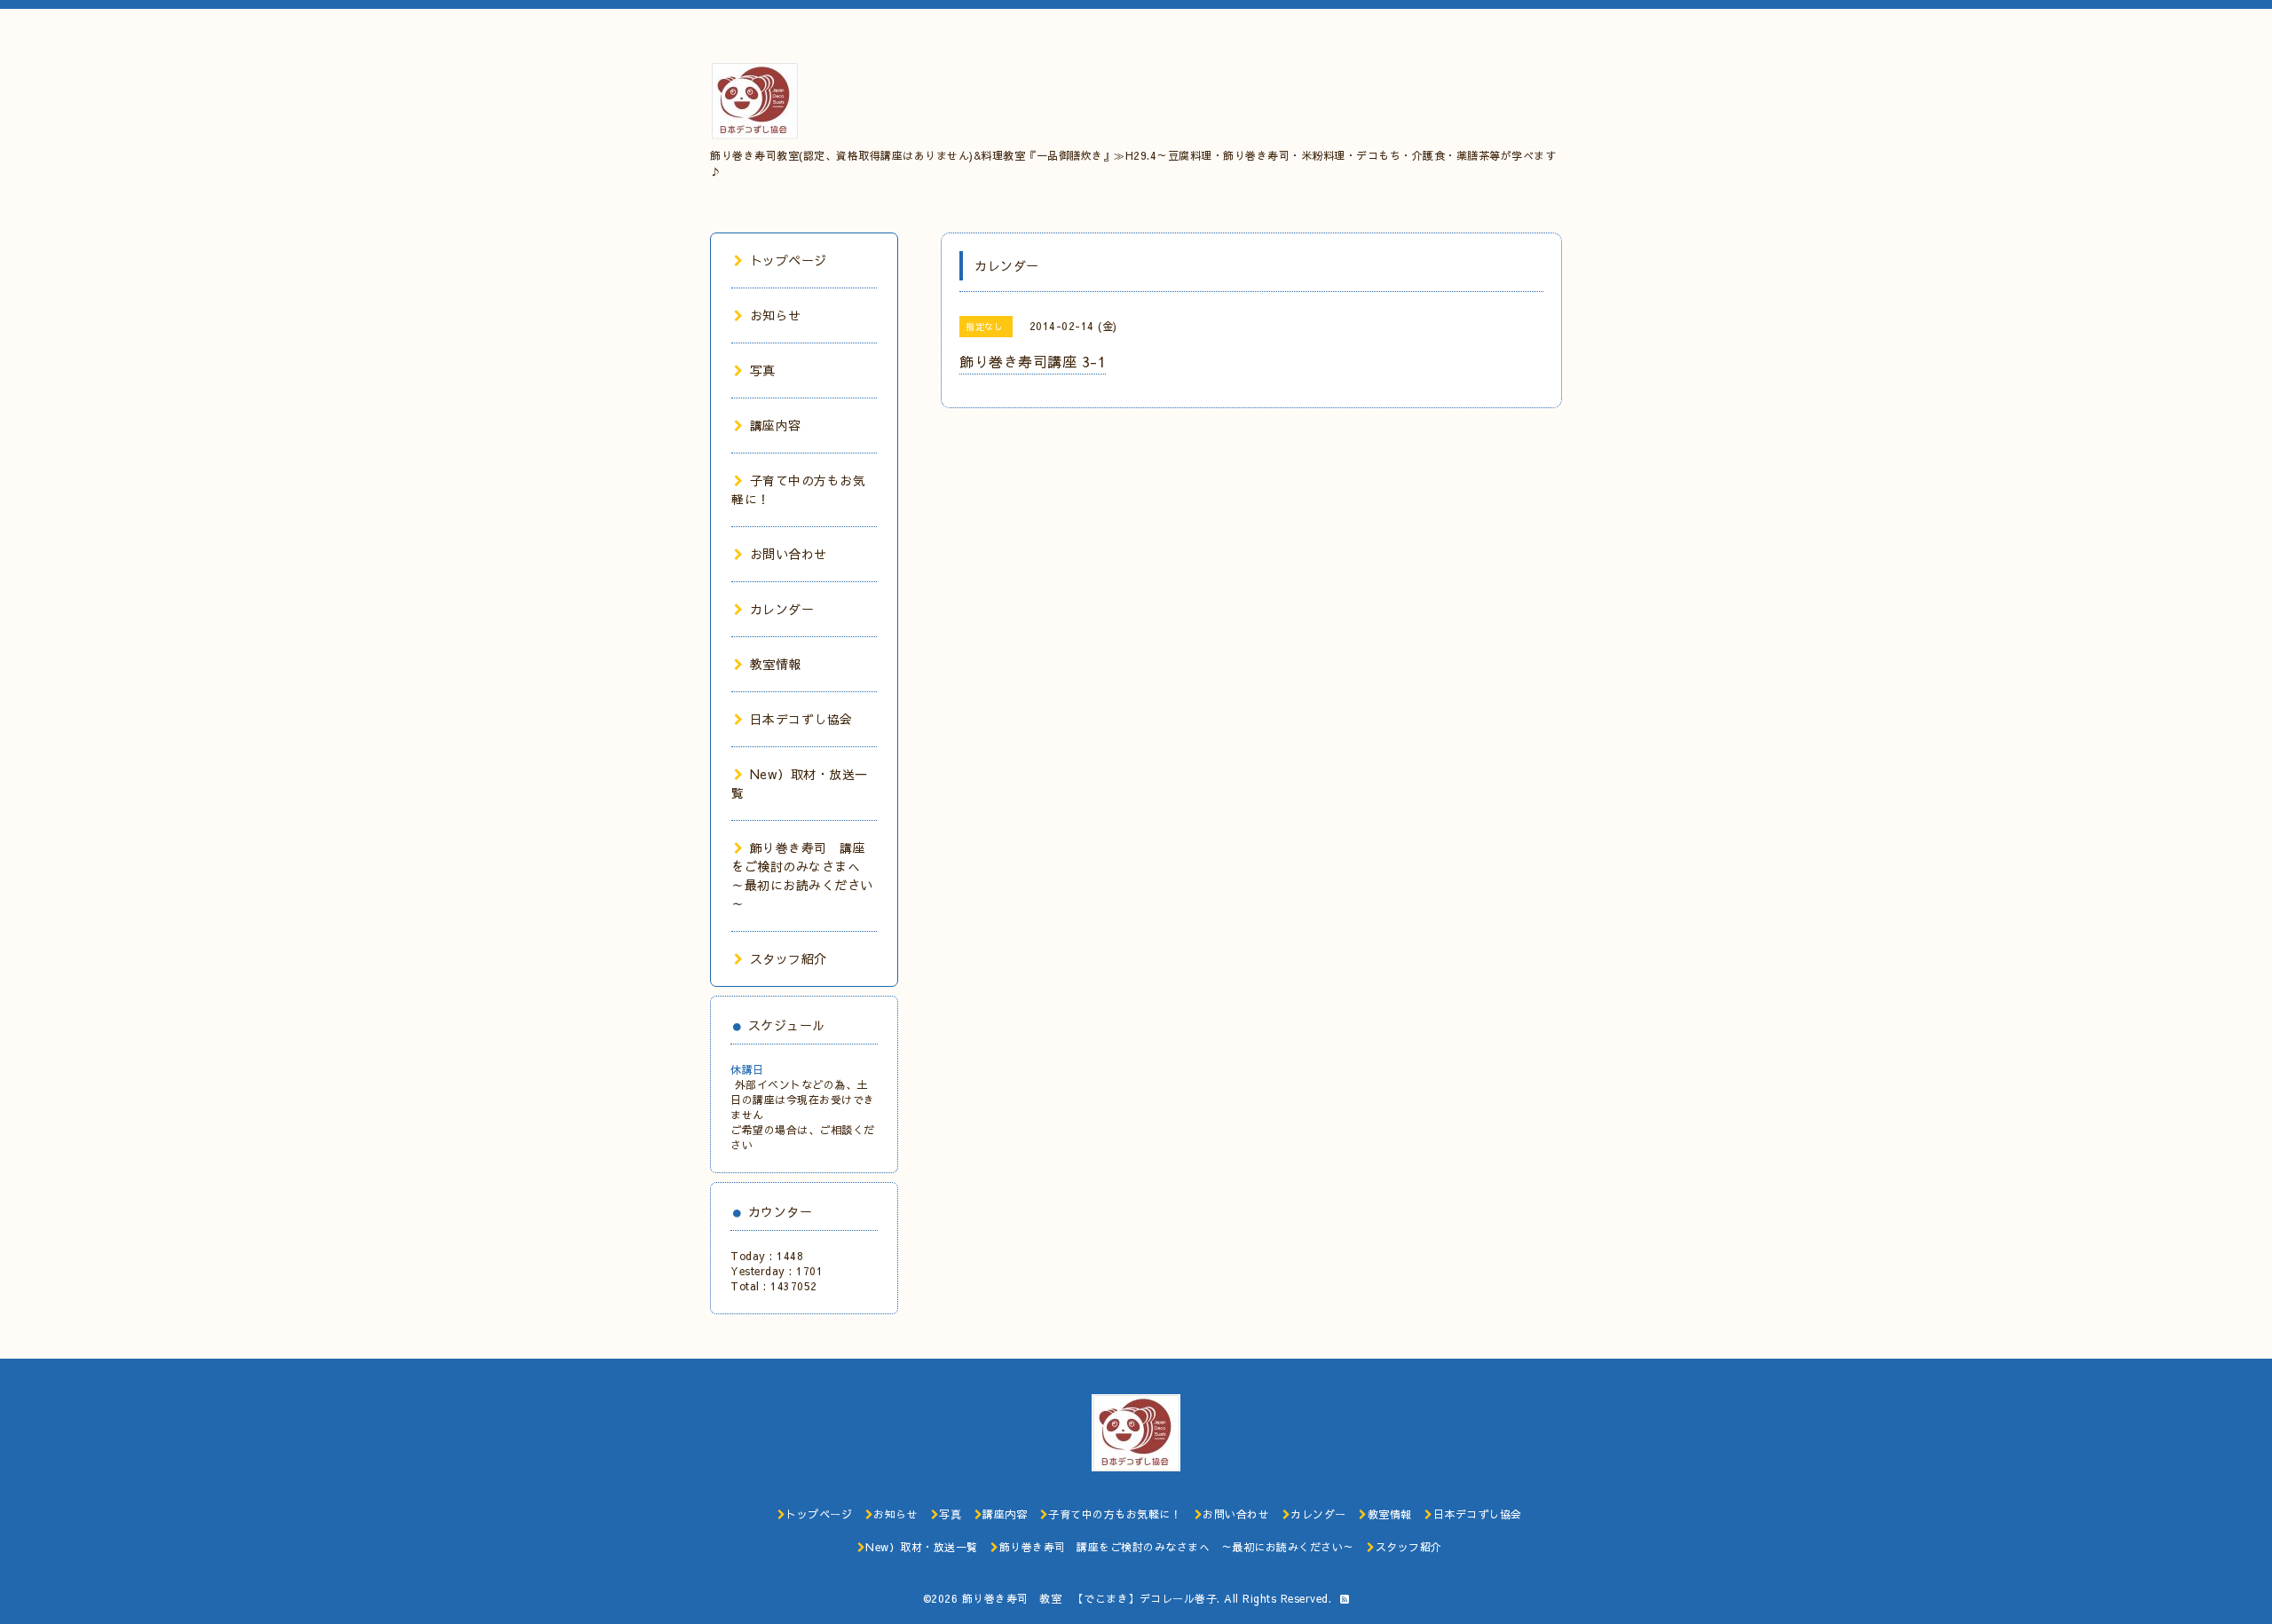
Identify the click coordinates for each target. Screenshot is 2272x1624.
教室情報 (776, 664)
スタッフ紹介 (789, 958)
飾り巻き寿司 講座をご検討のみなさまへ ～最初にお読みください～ (802, 875)
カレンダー (782, 609)
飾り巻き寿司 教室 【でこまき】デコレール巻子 (1090, 1598)
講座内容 (776, 425)
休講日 (747, 1069)
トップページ (789, 260)
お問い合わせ (789, 554)
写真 (763, 370)
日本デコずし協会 (801, 719)
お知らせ (776, 315)
